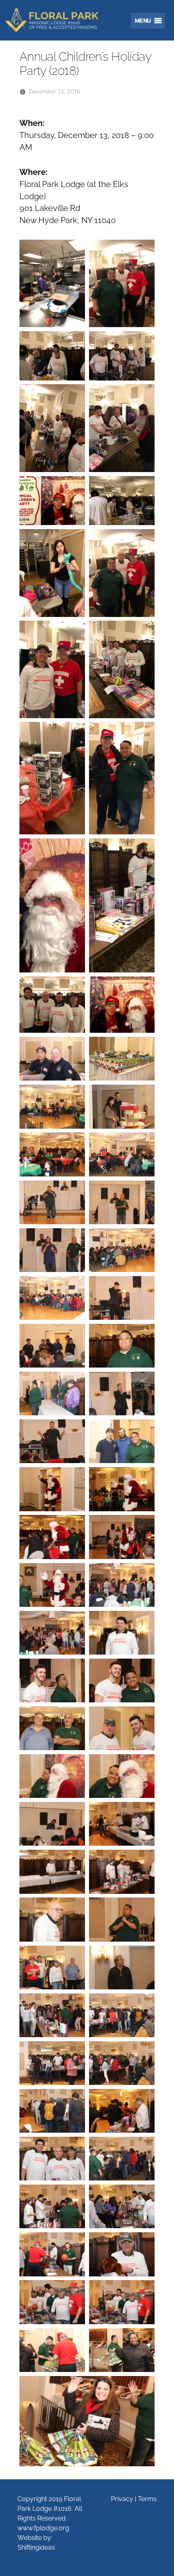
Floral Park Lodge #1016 (57, 20)
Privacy (122, 2499)
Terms (147, 2499)
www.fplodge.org (43, 2528)
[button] (141, 21)
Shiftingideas (36, 2547)
